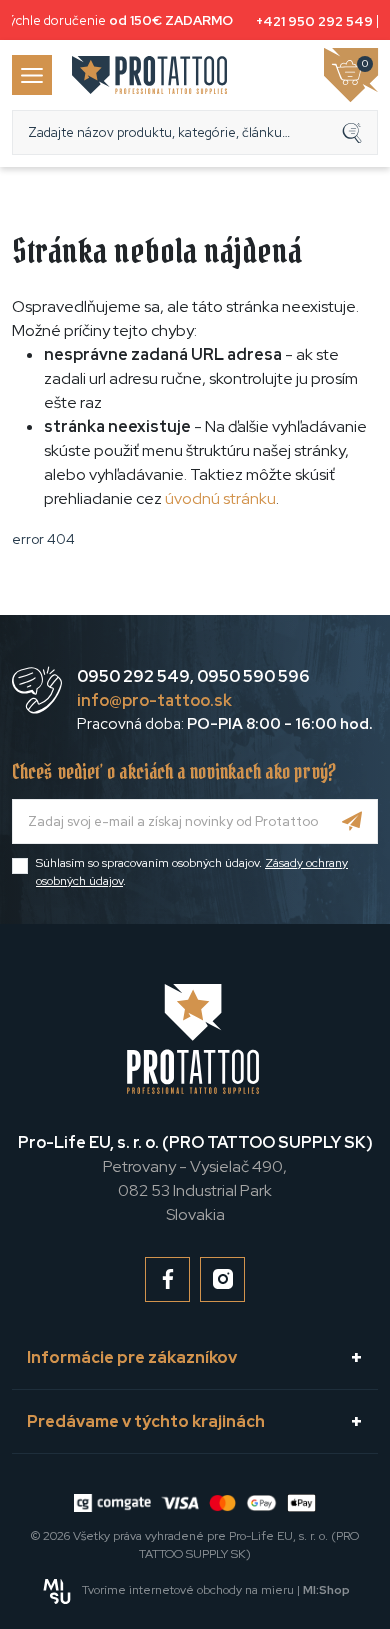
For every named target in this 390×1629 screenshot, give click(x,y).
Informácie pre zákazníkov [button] (132, 1357)
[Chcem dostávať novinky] (352, 821)
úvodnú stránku (220, 498)
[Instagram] (222, 1279)
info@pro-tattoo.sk (154, 700)
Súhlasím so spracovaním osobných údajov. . (192, 872)
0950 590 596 (253, 676)
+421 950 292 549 (311, 21)
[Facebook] (167, 1279)
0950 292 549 (133, 676)
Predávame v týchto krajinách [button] (146, 1421)
